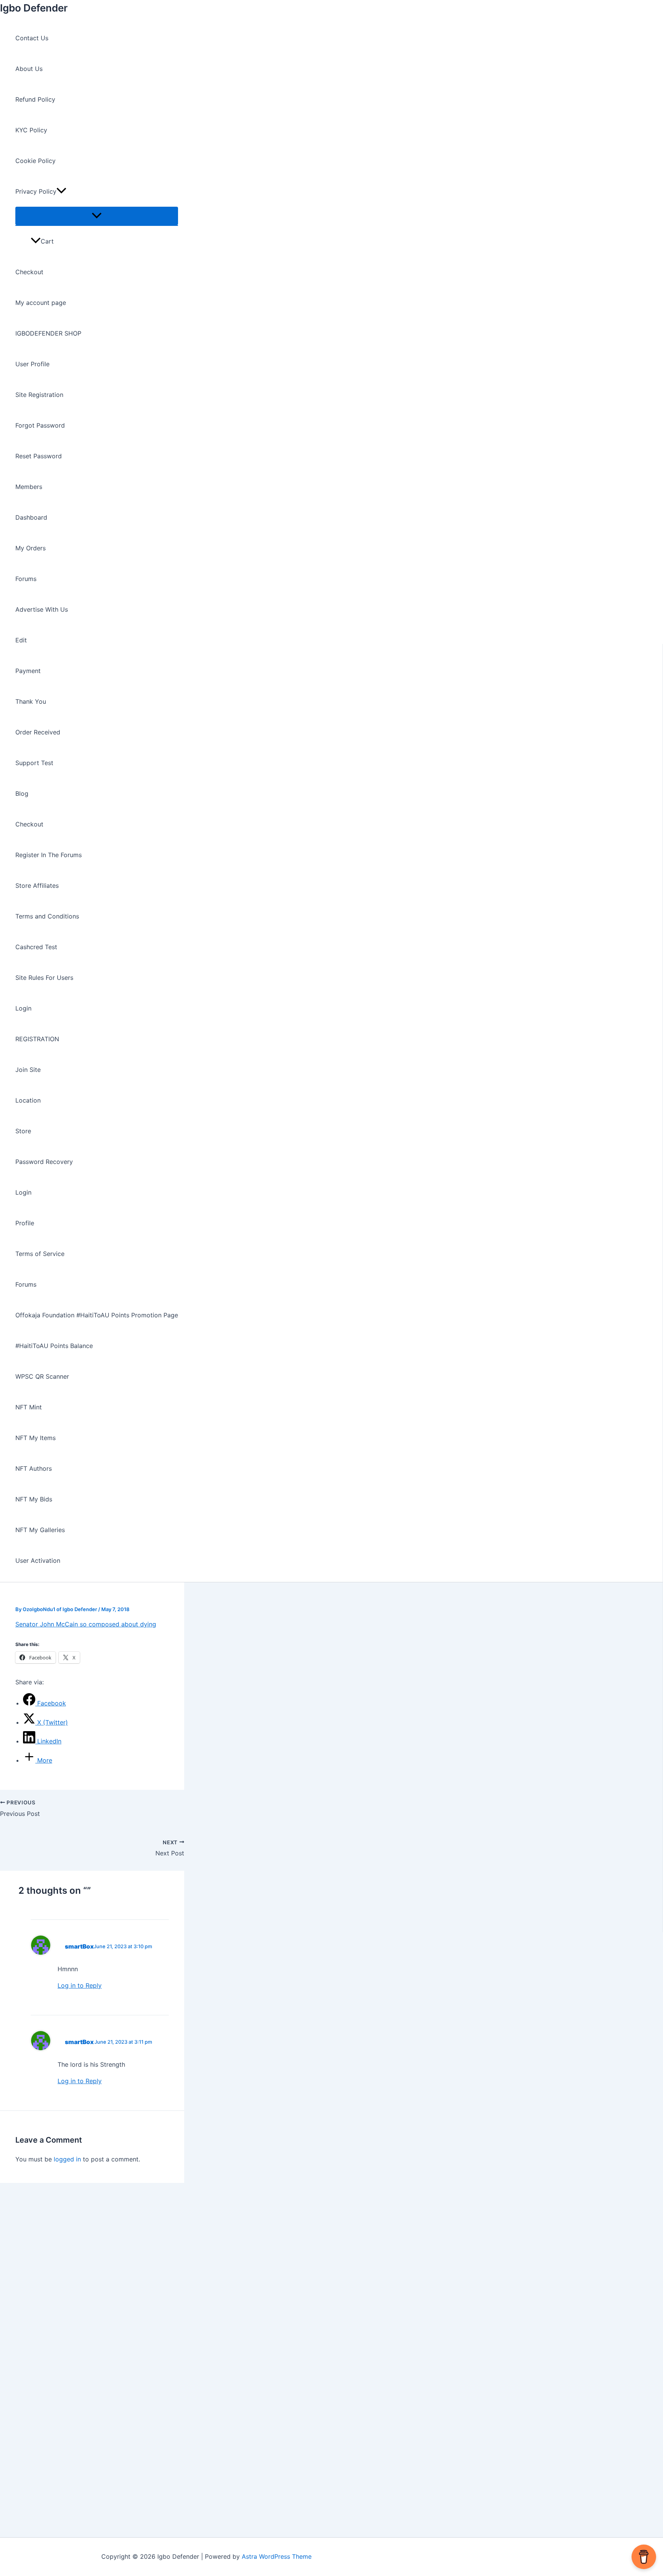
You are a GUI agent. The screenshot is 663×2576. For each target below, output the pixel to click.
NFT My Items (35, 1438)
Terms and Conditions (47, 916)
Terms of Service (40, 1254)
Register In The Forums (49, 855)
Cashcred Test (36, 947)
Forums (26, 579)
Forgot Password (40, 425)
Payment (28, 671)
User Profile (32, 364)
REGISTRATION (37, 1039)
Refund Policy (35, 99)
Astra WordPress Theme (277, 2556)
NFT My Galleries (40, 1530)
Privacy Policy (36, 191)
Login (23, 1008)
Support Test (34, 763)
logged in (67, 2159)
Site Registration (39, 395)
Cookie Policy (35, 161)
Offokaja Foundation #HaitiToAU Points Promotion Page (97, 1315)
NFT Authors (34, 1468)
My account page (41, 303)
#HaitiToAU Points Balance (54, 1346)
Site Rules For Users (44, 978)
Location (28, 1100)
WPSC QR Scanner (42, 1376)
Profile (25, 1223)
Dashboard (31, 517)
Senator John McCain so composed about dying (86, 1624)
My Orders (31, 548)
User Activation (38, 1560)
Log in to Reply (80, 1985)
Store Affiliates (37, 886)
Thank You (31, 701)
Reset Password (39, 456)
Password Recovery (44, 1162)
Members (29, 487)
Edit (21, 640)
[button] (61, 191)
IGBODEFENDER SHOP (48, 333)
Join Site (28, 1070)
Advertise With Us (42, 609)
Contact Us (32, 38)
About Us (29, 69)
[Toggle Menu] (97, 216)
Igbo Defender (34, 8)
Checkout (29, 272)
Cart (47, 241)
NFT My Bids (34, 1499)
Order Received (38, 732)
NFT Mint (29, 1407)
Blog (22, 793)
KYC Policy (31, 130)
